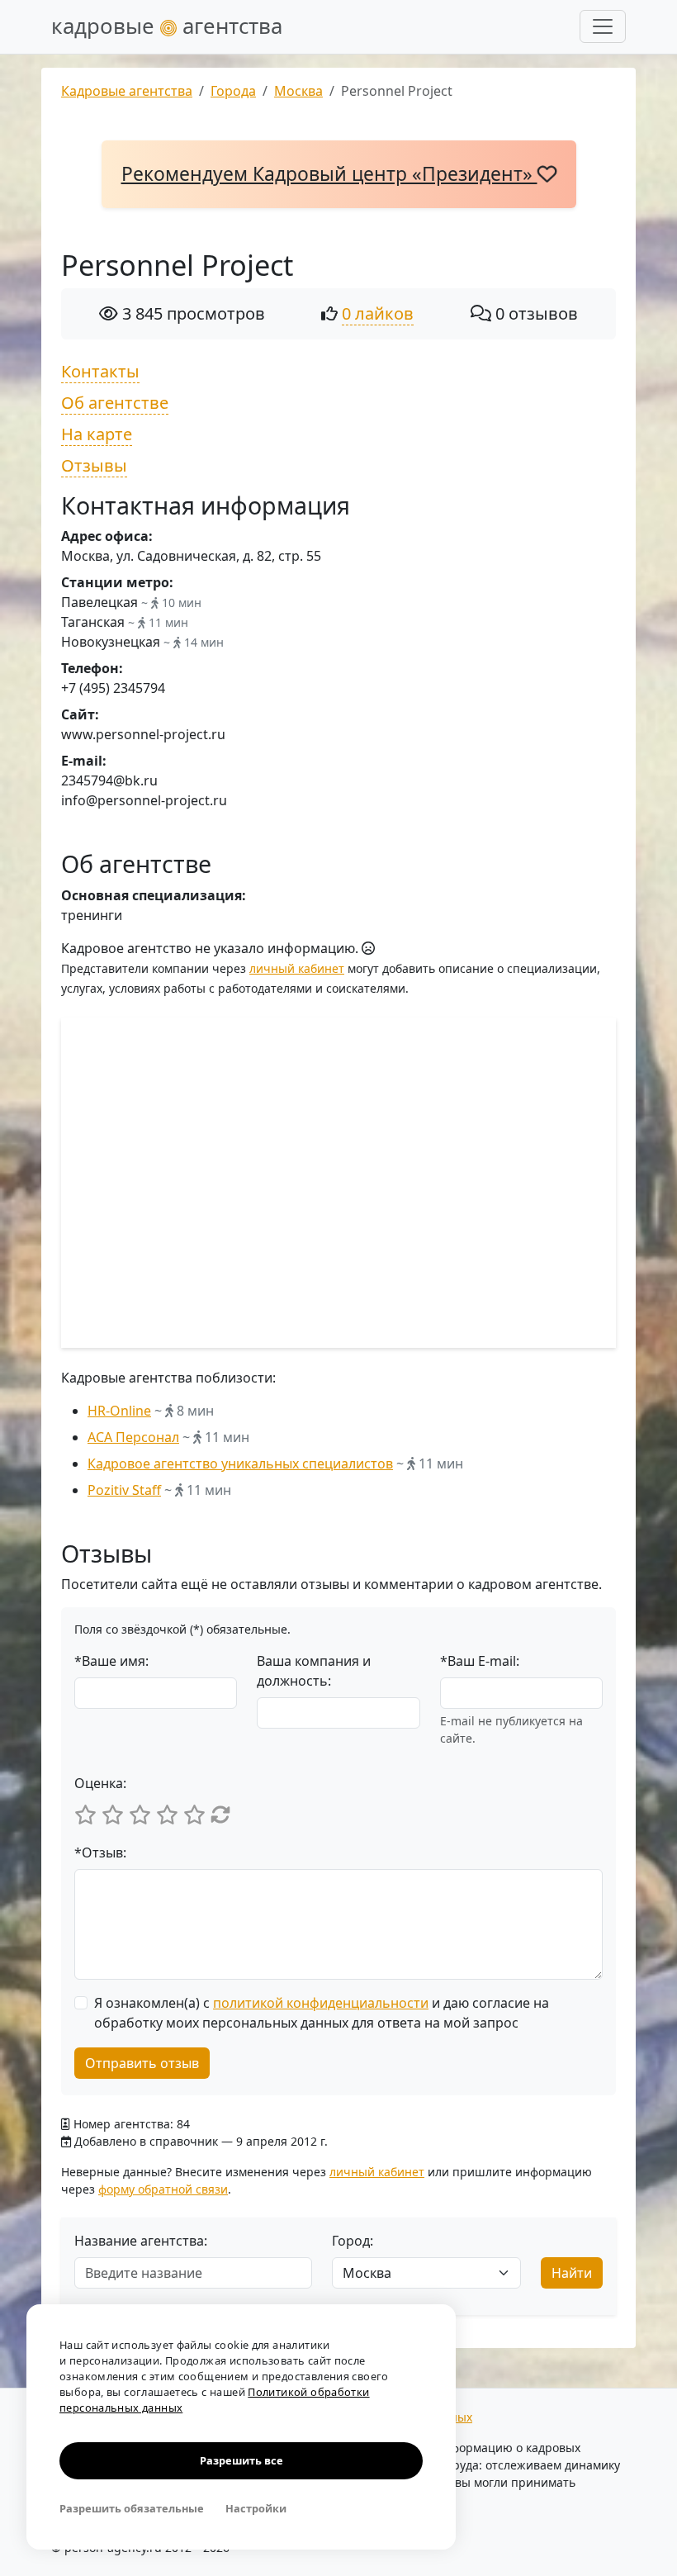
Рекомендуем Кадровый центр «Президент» (329, 174)
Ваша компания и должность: (314, 1671)
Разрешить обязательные (132, 2508)
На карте (97, 434)
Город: (353, 2241)
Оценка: (100, 1783)
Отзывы (94, 465)
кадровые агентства (167, 26)
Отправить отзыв (142, 2063)
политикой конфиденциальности (321, 2003)
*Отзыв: (100, 1853)
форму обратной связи (163, 2189)
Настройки (256, 2508)
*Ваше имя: (111, 1661)
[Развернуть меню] (603, 26)
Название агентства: (141, 2241)
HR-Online (119, 1411)
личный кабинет (297, 968)
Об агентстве (115, 403)
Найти (572, 2273)
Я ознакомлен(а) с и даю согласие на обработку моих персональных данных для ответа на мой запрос (322, 2013)
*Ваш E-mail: (480, 1661)
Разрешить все (241, 2460)
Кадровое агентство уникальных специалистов (240, 1464)
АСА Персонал (133, 1437)
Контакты (100, 371)
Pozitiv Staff (124, 1490)
